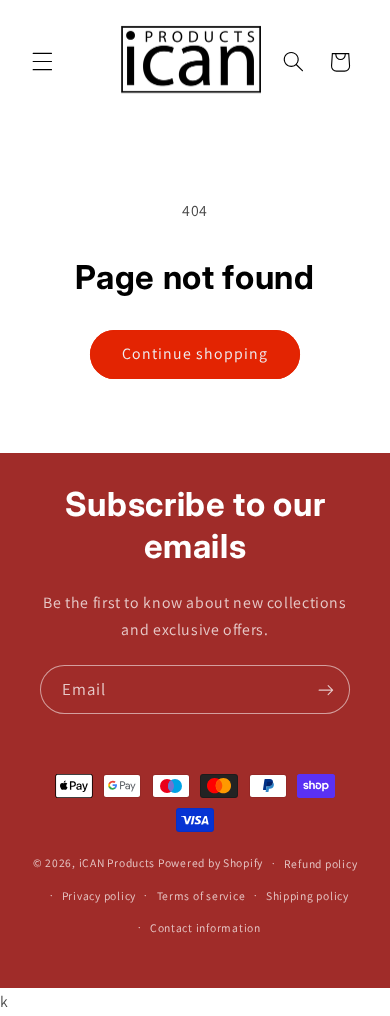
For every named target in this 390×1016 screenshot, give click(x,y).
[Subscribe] (326, 689)
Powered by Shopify (210, 862)
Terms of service (201, 895)
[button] (42, 62)
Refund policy (321, 863)
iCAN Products (117, 862)
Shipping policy (307, 895)
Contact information (205, 927)
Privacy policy (99, 895)
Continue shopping (195, 353)
